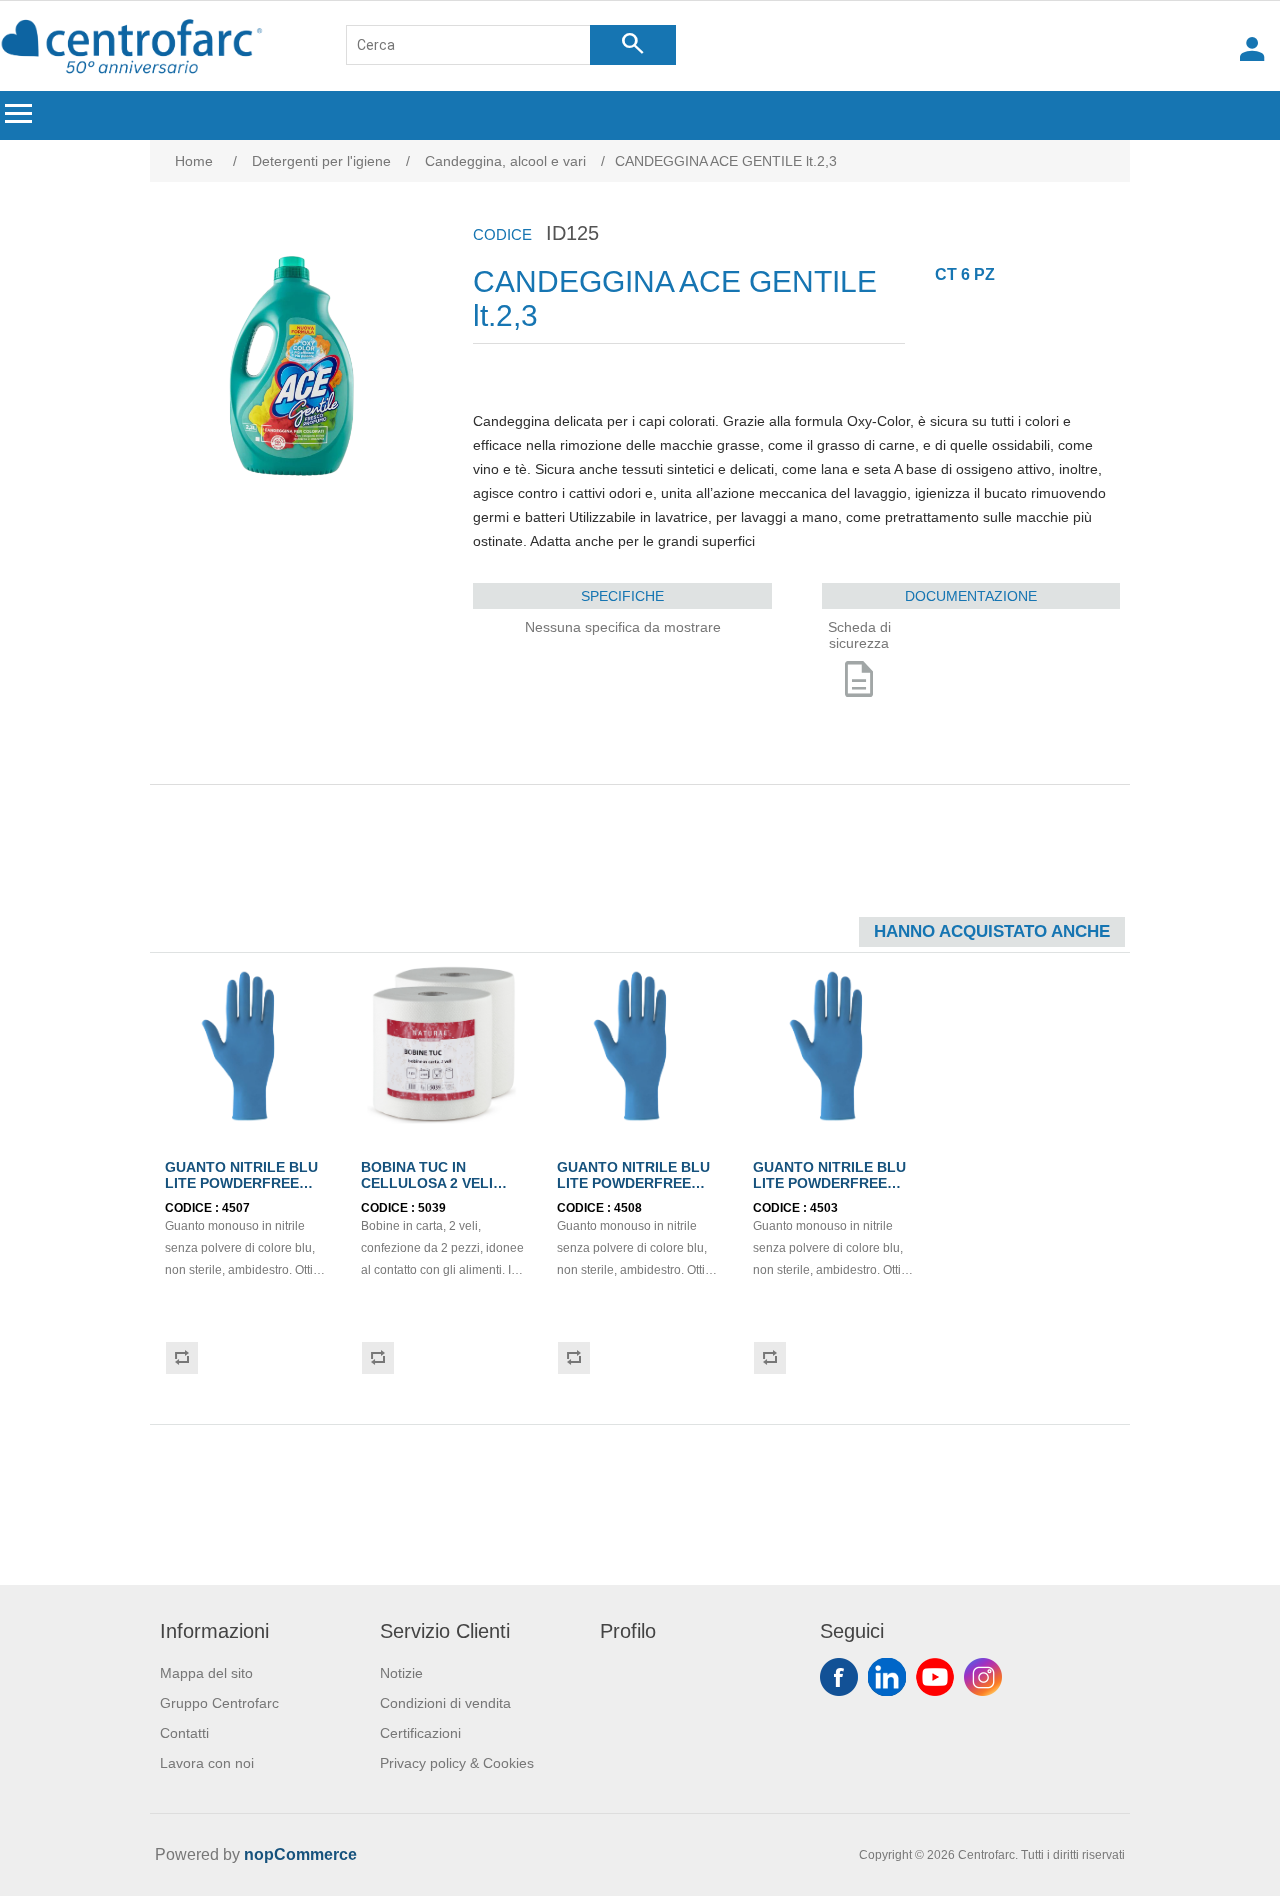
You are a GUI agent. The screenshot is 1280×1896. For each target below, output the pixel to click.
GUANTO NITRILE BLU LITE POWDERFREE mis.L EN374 (633, 1183)
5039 (432, 1208)
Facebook (839, 1677)
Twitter (887, 1677)
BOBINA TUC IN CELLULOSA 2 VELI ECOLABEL (427, 1183)
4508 (628, 1208)
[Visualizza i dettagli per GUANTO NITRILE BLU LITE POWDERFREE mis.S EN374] (836, 1046)
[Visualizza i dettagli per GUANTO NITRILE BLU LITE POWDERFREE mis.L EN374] (640, 1046)
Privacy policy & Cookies (457, 1763)
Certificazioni (420, 1733)
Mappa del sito (206, 1673)
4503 (824, 1208)
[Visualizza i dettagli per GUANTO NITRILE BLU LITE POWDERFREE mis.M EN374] (248, 1046)
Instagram (983, 1677)
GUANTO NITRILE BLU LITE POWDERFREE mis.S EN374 (829, 1183)
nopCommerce (300, 1854)
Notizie (401, 1673)
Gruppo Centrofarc (219, 1703)
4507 (236, 1208)
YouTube (935, 1677)
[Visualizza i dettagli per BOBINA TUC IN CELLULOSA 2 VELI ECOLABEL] (444, 1046)
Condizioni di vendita (445, 1703)
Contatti (184, 1733)
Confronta (181, 1358)
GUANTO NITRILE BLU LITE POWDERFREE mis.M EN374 (241, 1183)
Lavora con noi (207, 1763)
